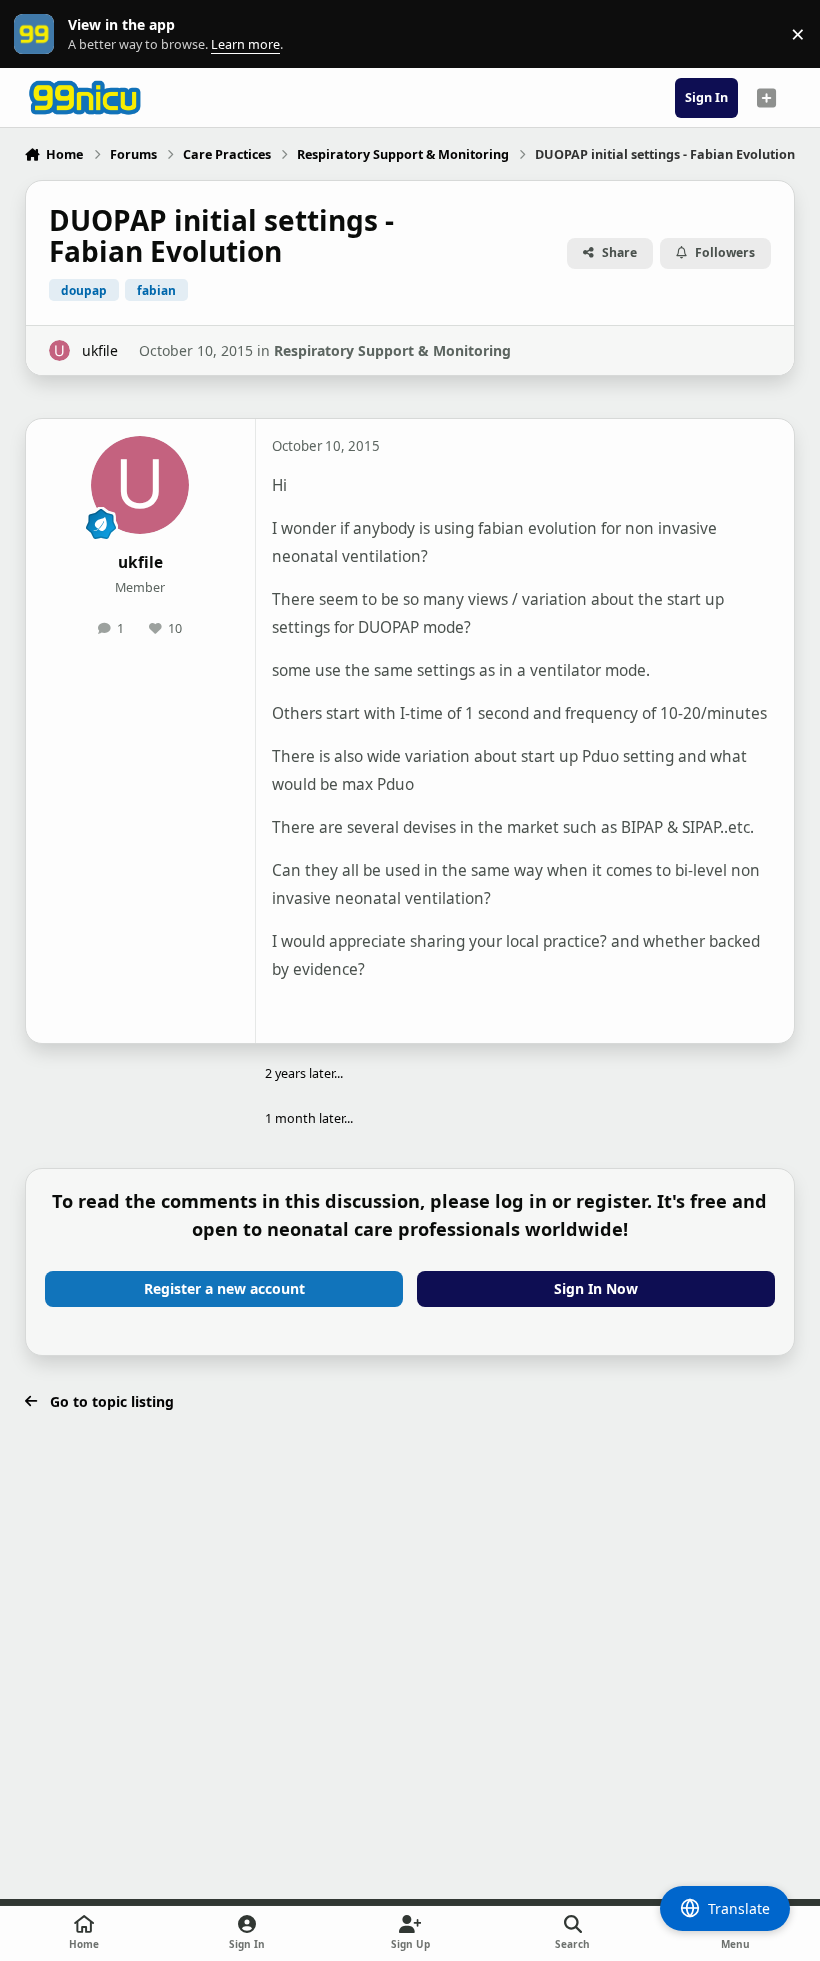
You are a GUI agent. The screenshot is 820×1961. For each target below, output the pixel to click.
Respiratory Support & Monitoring (392, 350)
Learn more (38, 34)
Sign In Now (596, 1288)
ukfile (100, 350)
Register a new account (224, 1288)
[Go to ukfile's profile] (59, 350)
